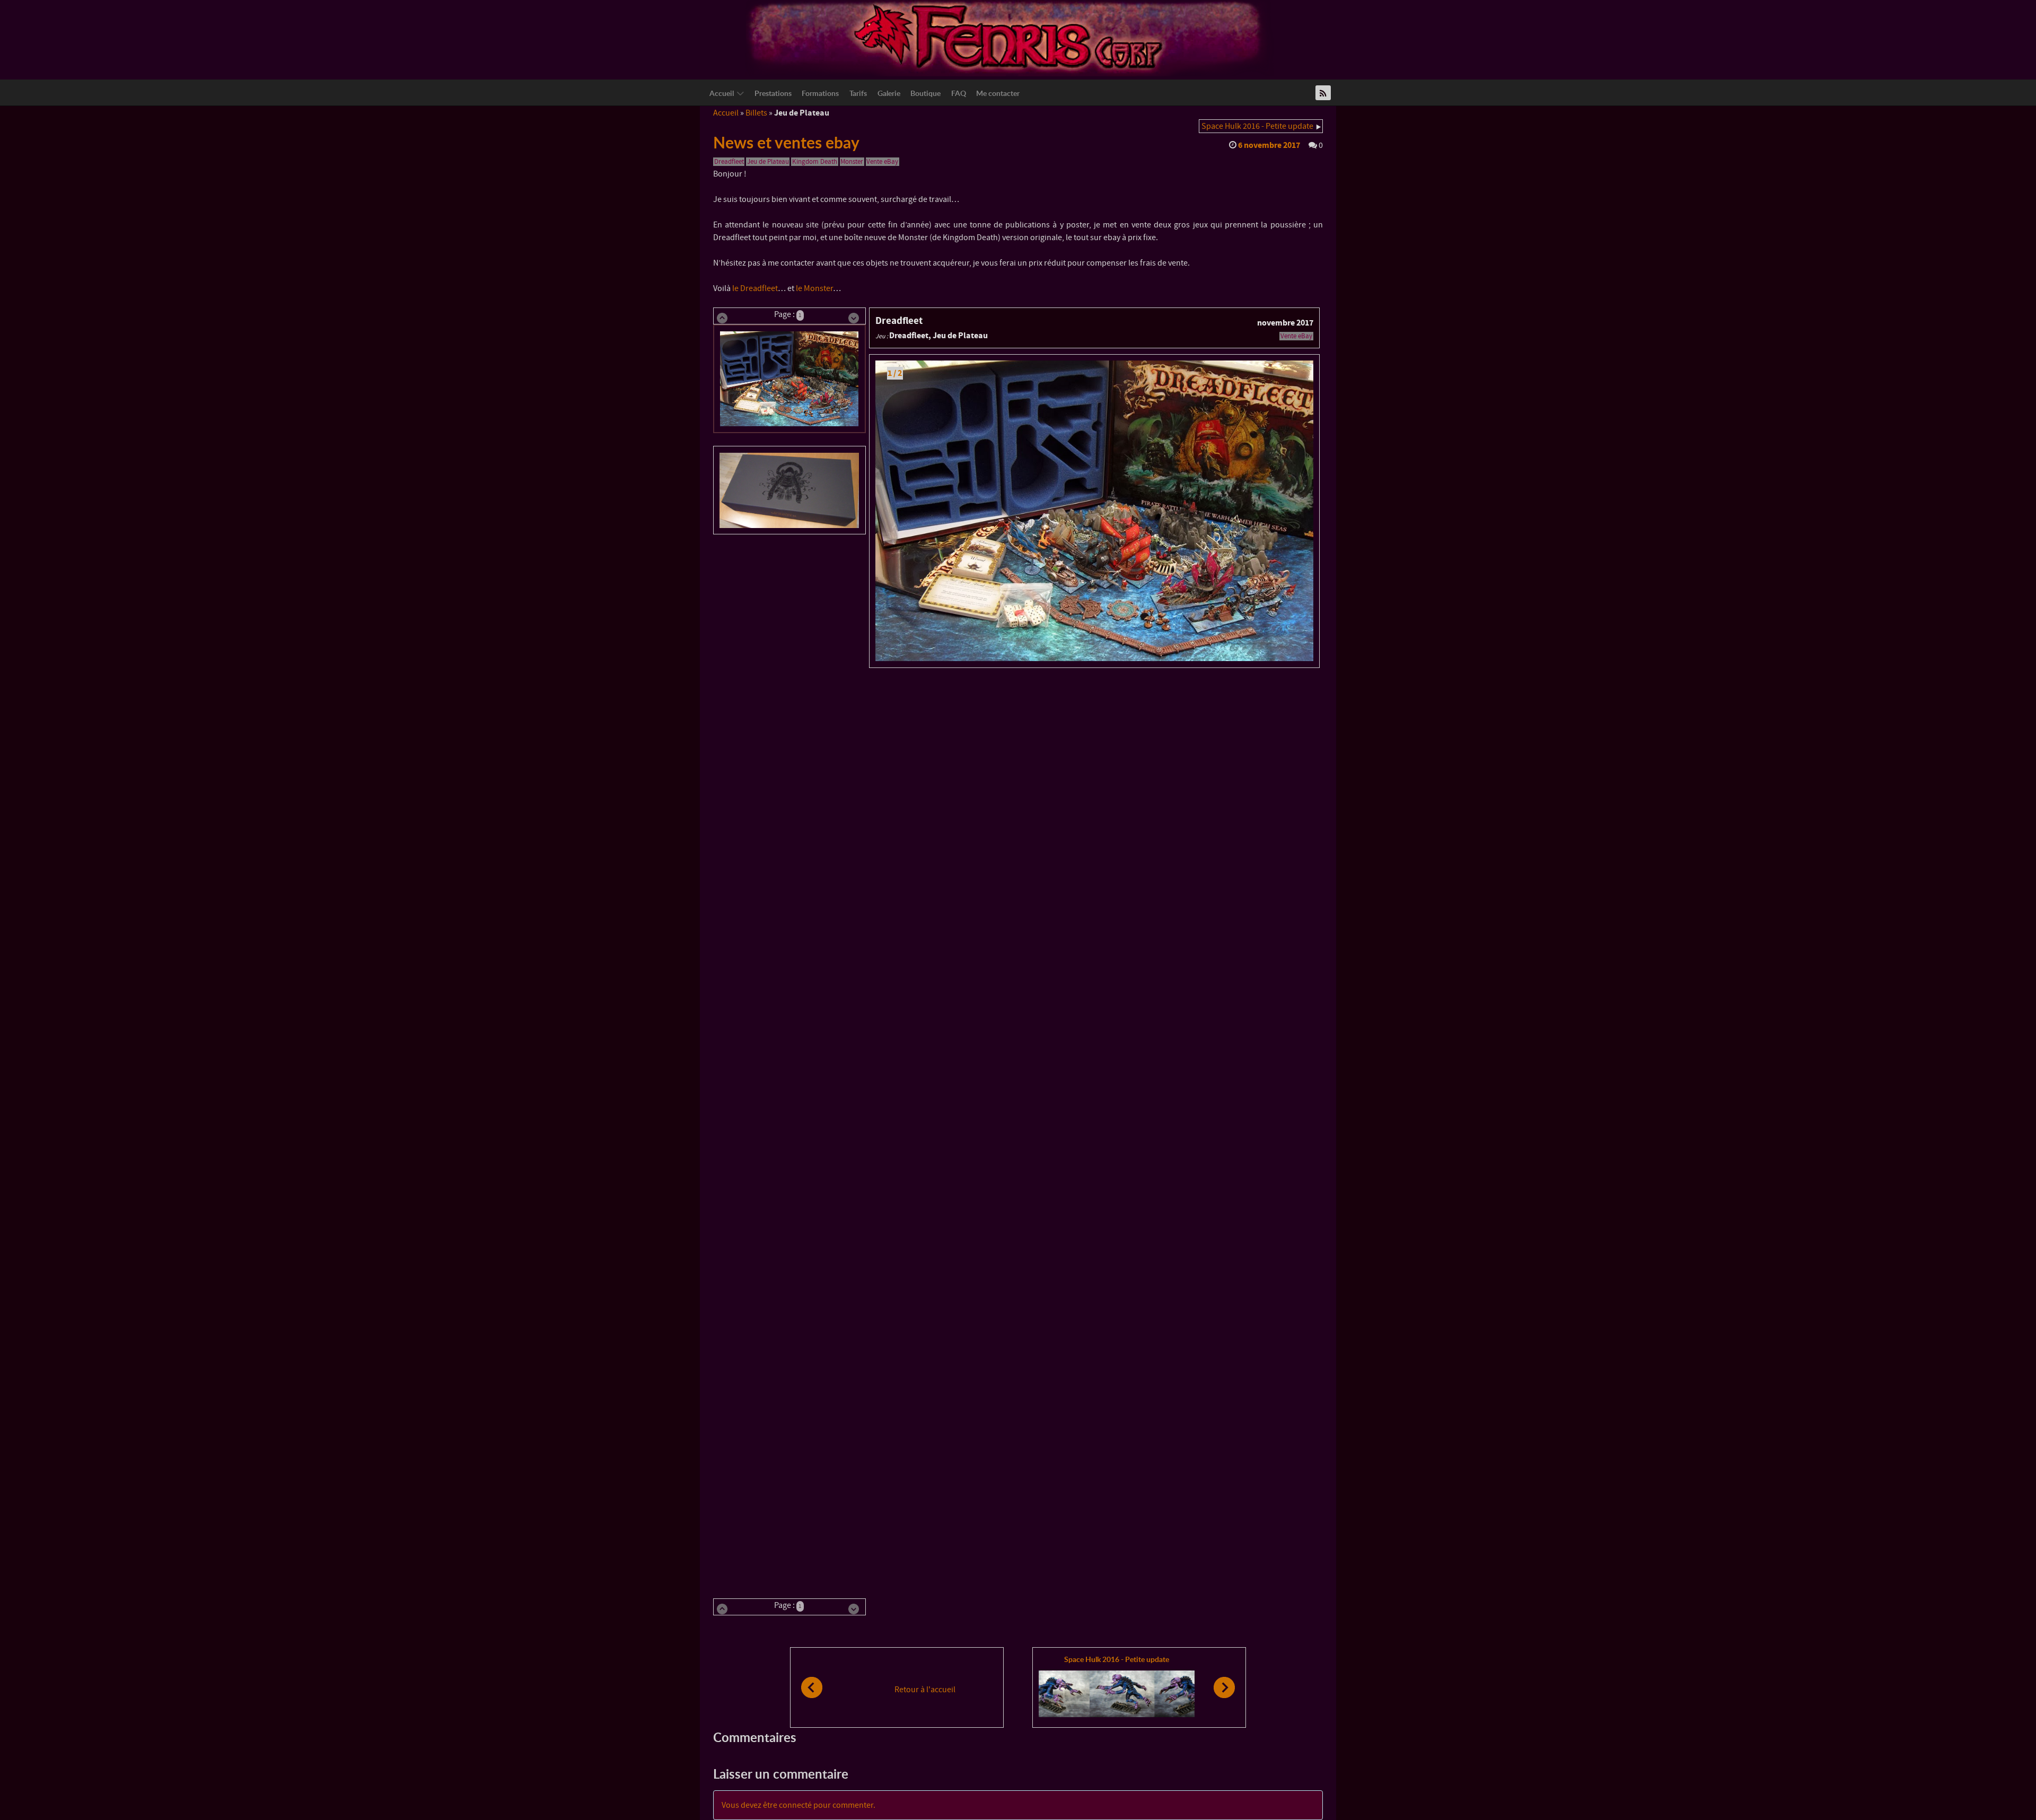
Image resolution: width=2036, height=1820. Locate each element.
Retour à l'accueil (925, 1690)
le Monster (814, 288)
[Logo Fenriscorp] (1010, 38)
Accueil (726, 113)
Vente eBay (882, 162)
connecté (795, 1805)
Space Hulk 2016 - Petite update (1257, 126)
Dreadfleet (729, 162)
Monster (852, 162)
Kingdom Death (815, 162)
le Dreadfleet (755, 288)
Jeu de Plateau (768, 162)
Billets (756, 113)
